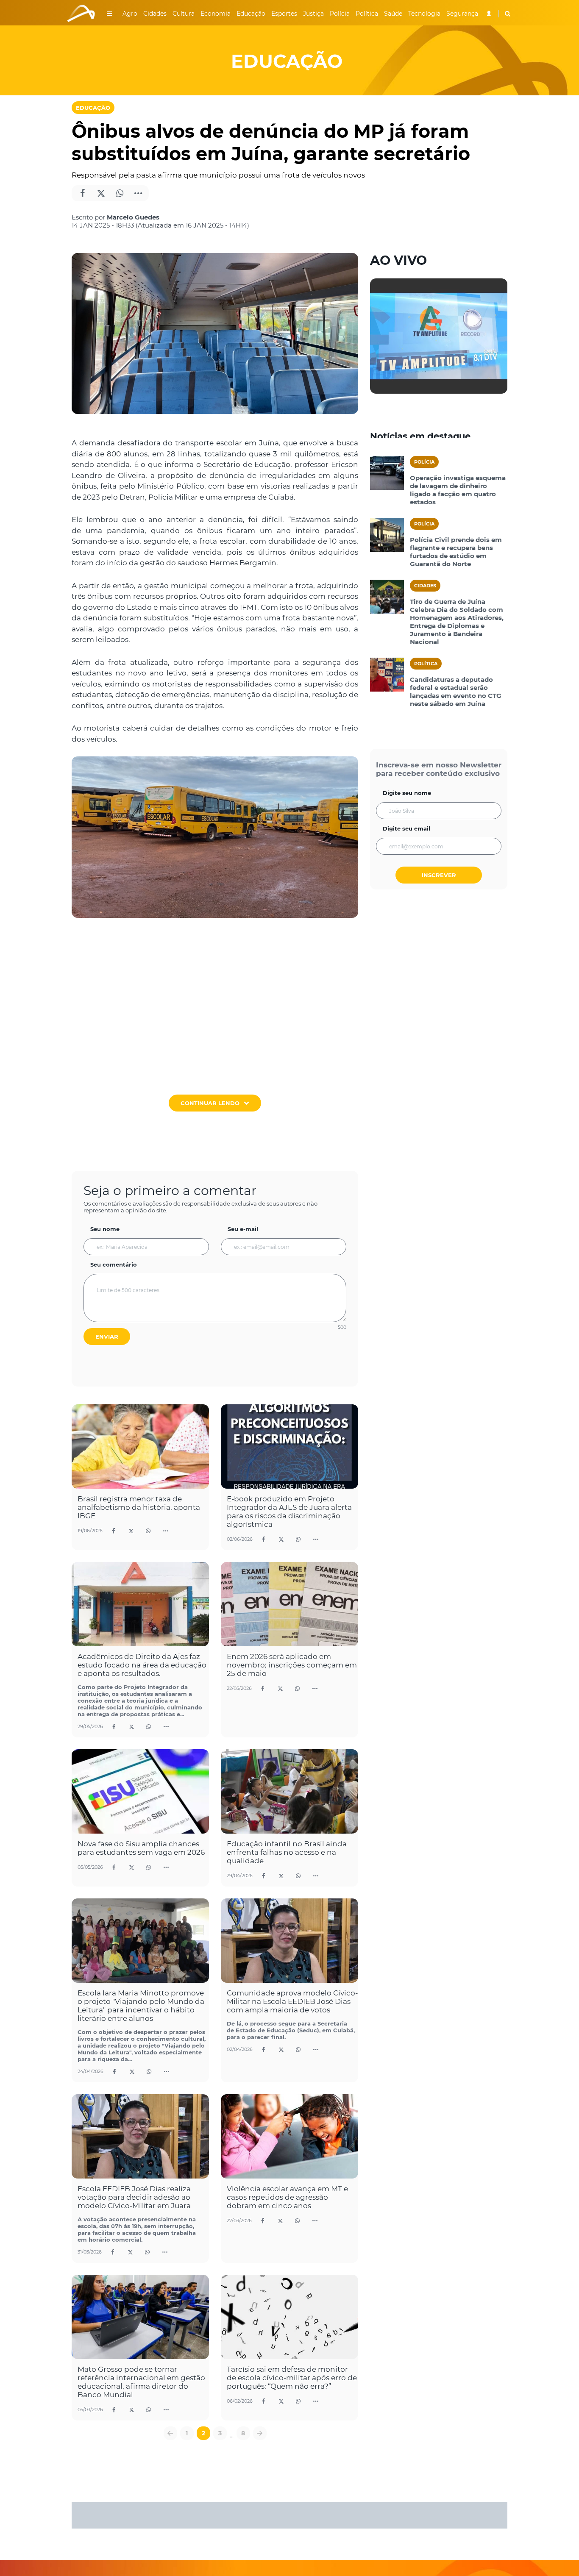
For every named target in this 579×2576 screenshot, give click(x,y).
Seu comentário (114, 1264)
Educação (93, 108)
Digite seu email (406, 828)
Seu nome (105, 1229)
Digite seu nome (407, 793)
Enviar (107, 1337)
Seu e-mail (243, 1229)
